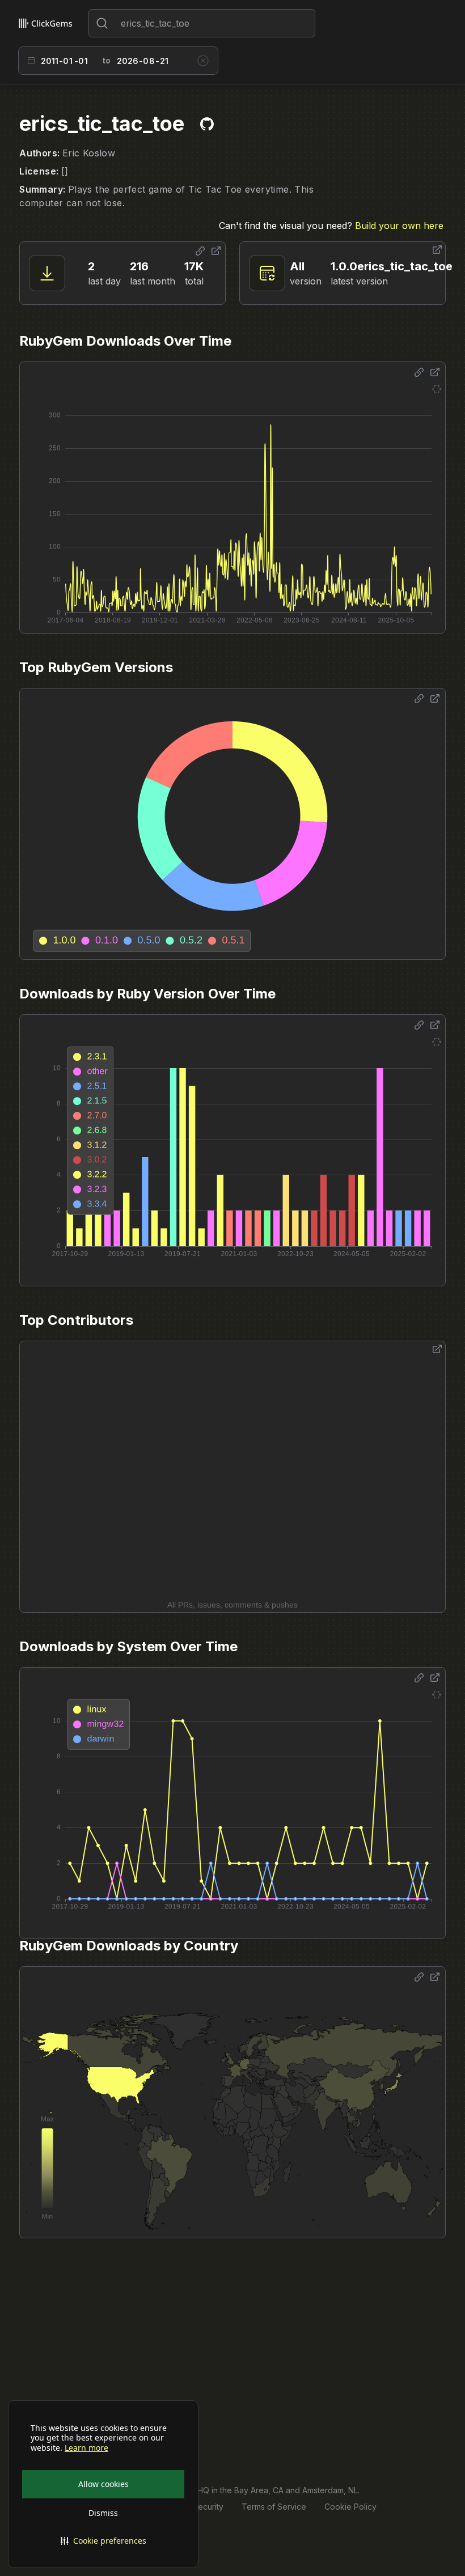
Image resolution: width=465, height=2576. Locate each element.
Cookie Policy (350, 2507)
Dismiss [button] (103, 2513)
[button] (103, 2541)
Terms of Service (274, 2507)
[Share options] (200, 251)
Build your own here (399, 226)
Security (208, 2507)
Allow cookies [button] (103, 2484)
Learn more (86, 2448)
